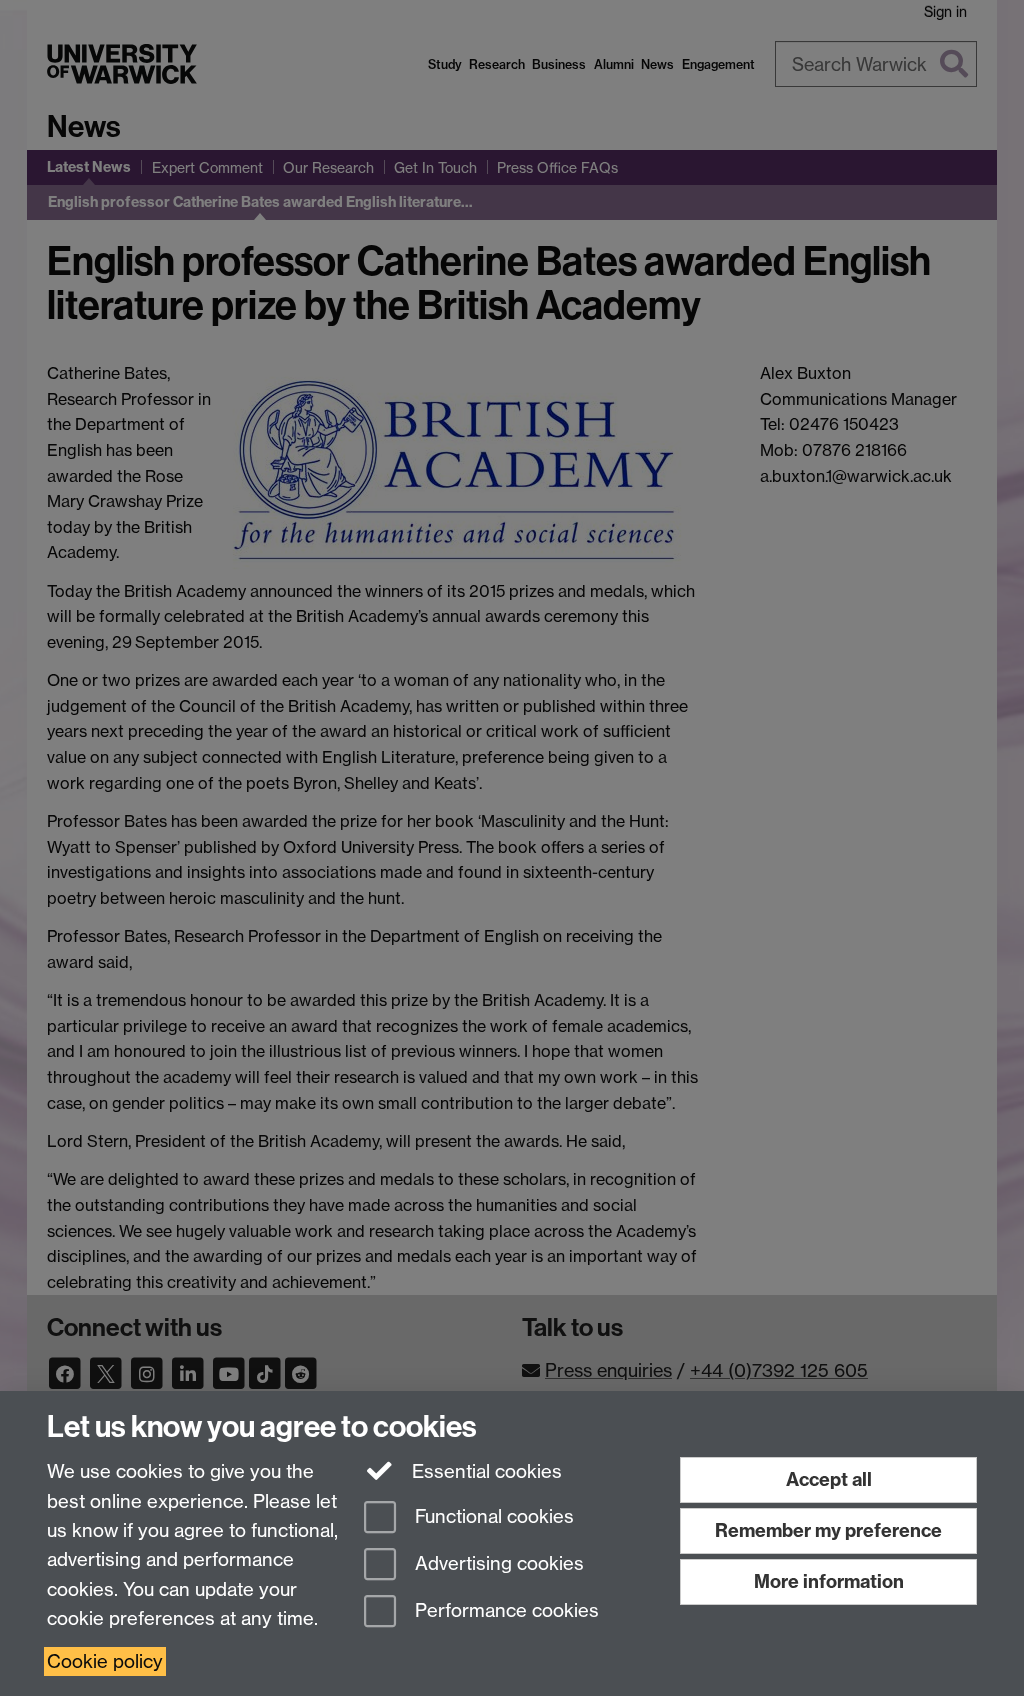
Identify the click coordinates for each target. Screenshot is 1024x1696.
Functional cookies (492, 1517)
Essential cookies (484, 1471)
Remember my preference (828, 1530)
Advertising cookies (497, 1563)
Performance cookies (504, 1610)
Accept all (829, 1479)
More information (829, 1581)
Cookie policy (105, 1661)
